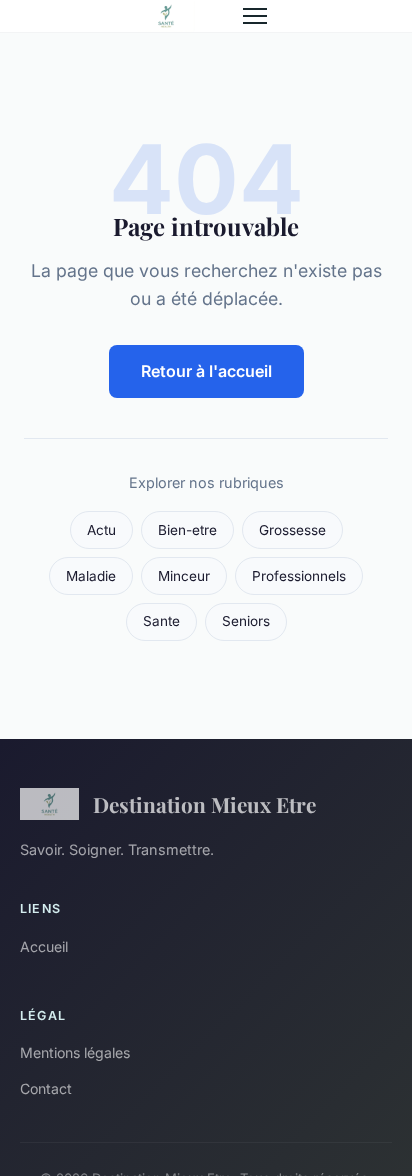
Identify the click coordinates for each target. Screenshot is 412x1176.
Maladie (91, 576)
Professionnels (299, 576)
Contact (46, 1088)
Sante (161, 621)
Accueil (44, 946)
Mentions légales (75, 1052)
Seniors (246, 621)
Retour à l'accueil (206, 371)
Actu (101, 530)
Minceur (184, 576)
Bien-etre (187, 530)
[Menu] (255, 16)
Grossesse (292, 530)
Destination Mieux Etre (204, 804)
